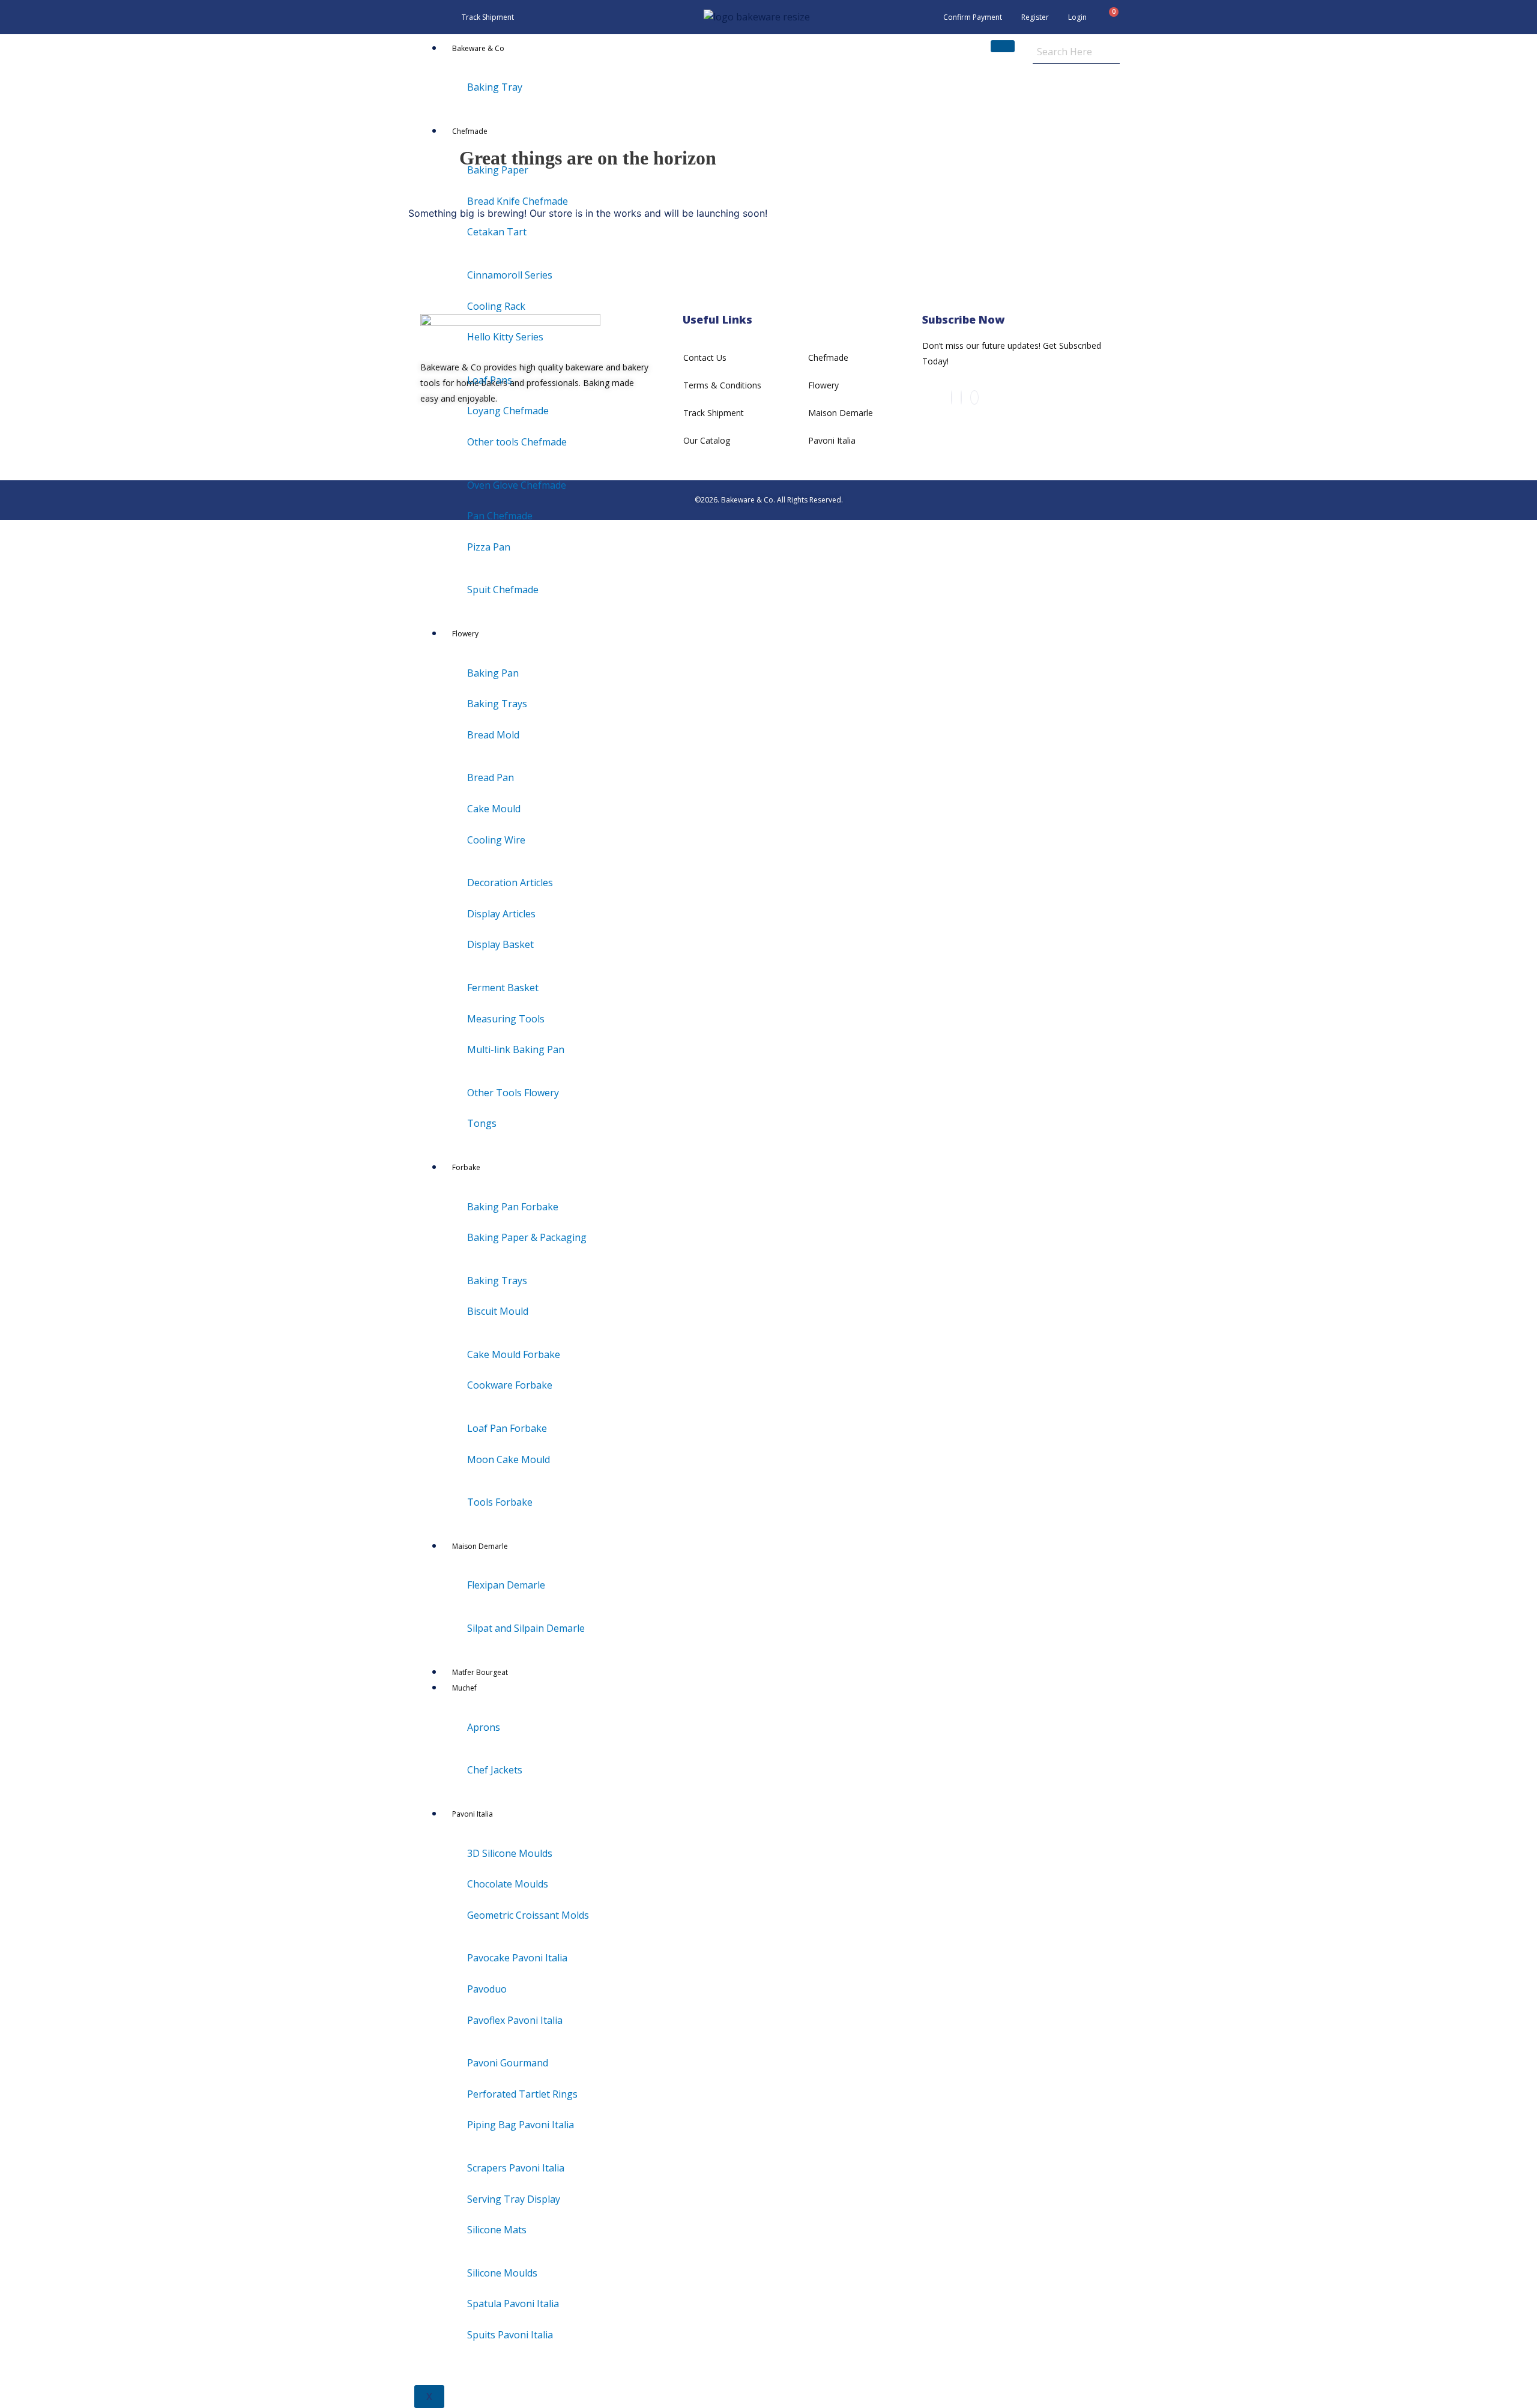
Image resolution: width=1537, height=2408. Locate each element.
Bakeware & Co (478, 48)
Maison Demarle (480, 1546)
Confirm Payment (973, 17)
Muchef (464, 1688)
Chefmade (470, 131)
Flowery (465, 634)
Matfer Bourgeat (480, 1672)
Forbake (466, 1167)
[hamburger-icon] (1003, 46)
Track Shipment (488, 17)
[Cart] (1109, 17)
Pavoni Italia (473, 1814)
